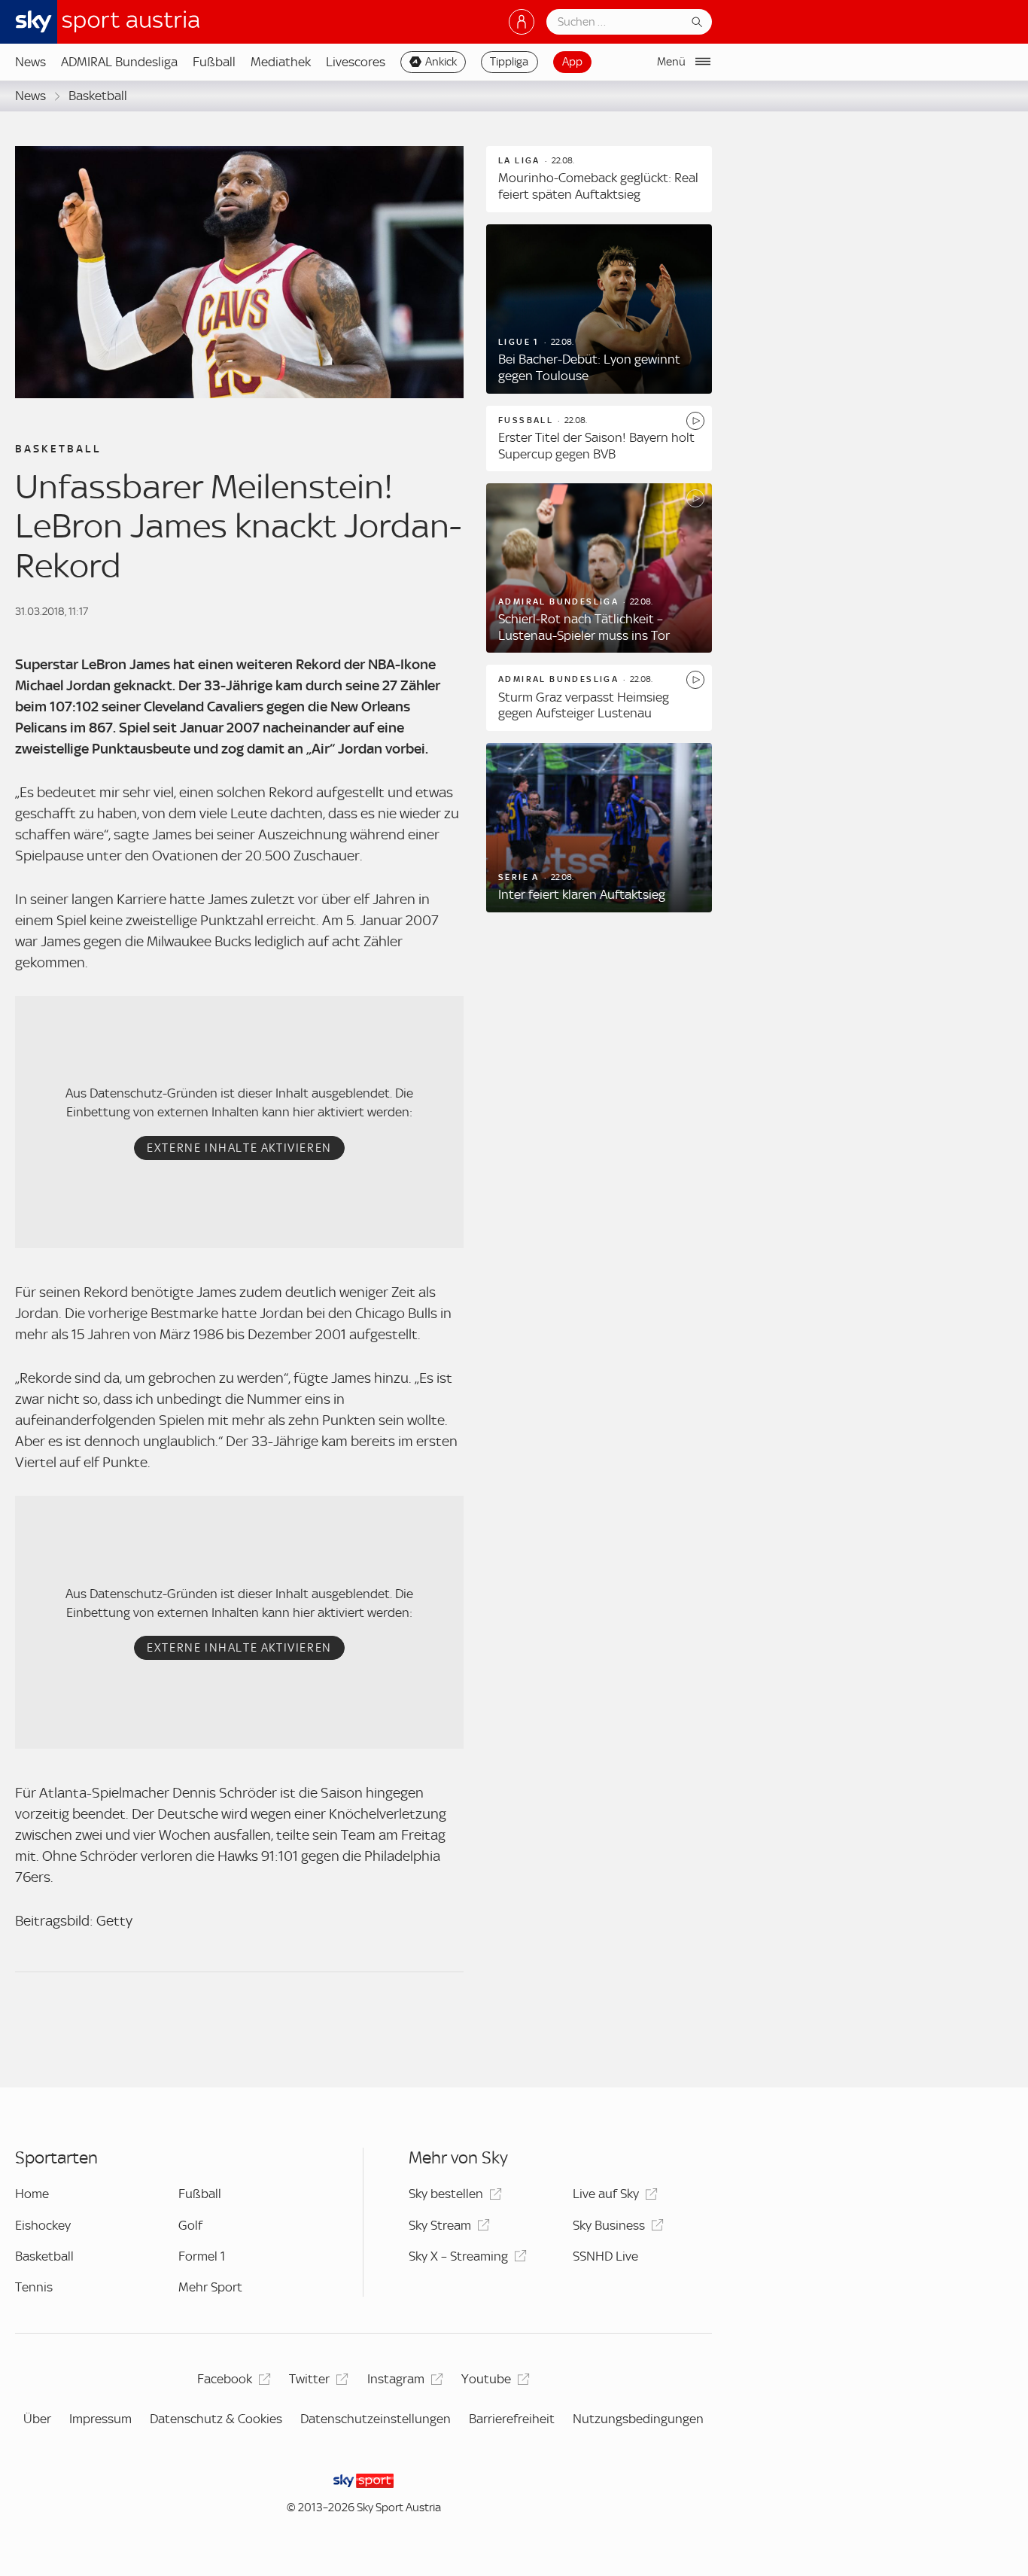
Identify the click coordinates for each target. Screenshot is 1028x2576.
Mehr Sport (210, 2287)
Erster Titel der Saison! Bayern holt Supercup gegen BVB (596, 446)
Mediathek (281, 62)
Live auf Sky (606, 2194)
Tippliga (509, 62)
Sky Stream (440, 2225)
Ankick (441, 62)
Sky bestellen (446, 2194)
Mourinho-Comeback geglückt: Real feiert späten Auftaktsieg (598, 186)
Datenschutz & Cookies (216, 2419)
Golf (190, 2225)
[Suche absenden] (697, 22)
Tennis (34, 2287)
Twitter (309, 2379)
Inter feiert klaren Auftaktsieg (582, 894)
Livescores (356, 62)
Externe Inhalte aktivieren (239, 1148)
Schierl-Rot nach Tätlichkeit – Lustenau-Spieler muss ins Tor (584, 627)
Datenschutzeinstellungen (376, 2419)
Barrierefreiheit (512, 2419)
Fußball (214, 62)
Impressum (100, 2419)
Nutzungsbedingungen (638, 2419)
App (572, 62)
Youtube (486, 2379)
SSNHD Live (605, 2256)
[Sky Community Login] (522, 22)
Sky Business (609, 2225)
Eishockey (43, 2225)
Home (32, 2194)
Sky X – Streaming (458, 2256)
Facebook (225, 2379)
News (30, 62)
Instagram (396, 2379)
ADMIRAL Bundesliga (119, 62)
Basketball (98, 96)
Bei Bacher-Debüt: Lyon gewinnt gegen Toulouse (589, 367)
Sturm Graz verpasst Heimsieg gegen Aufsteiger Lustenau (584, 705)
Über (37, 2419)
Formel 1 (202, 2256)
